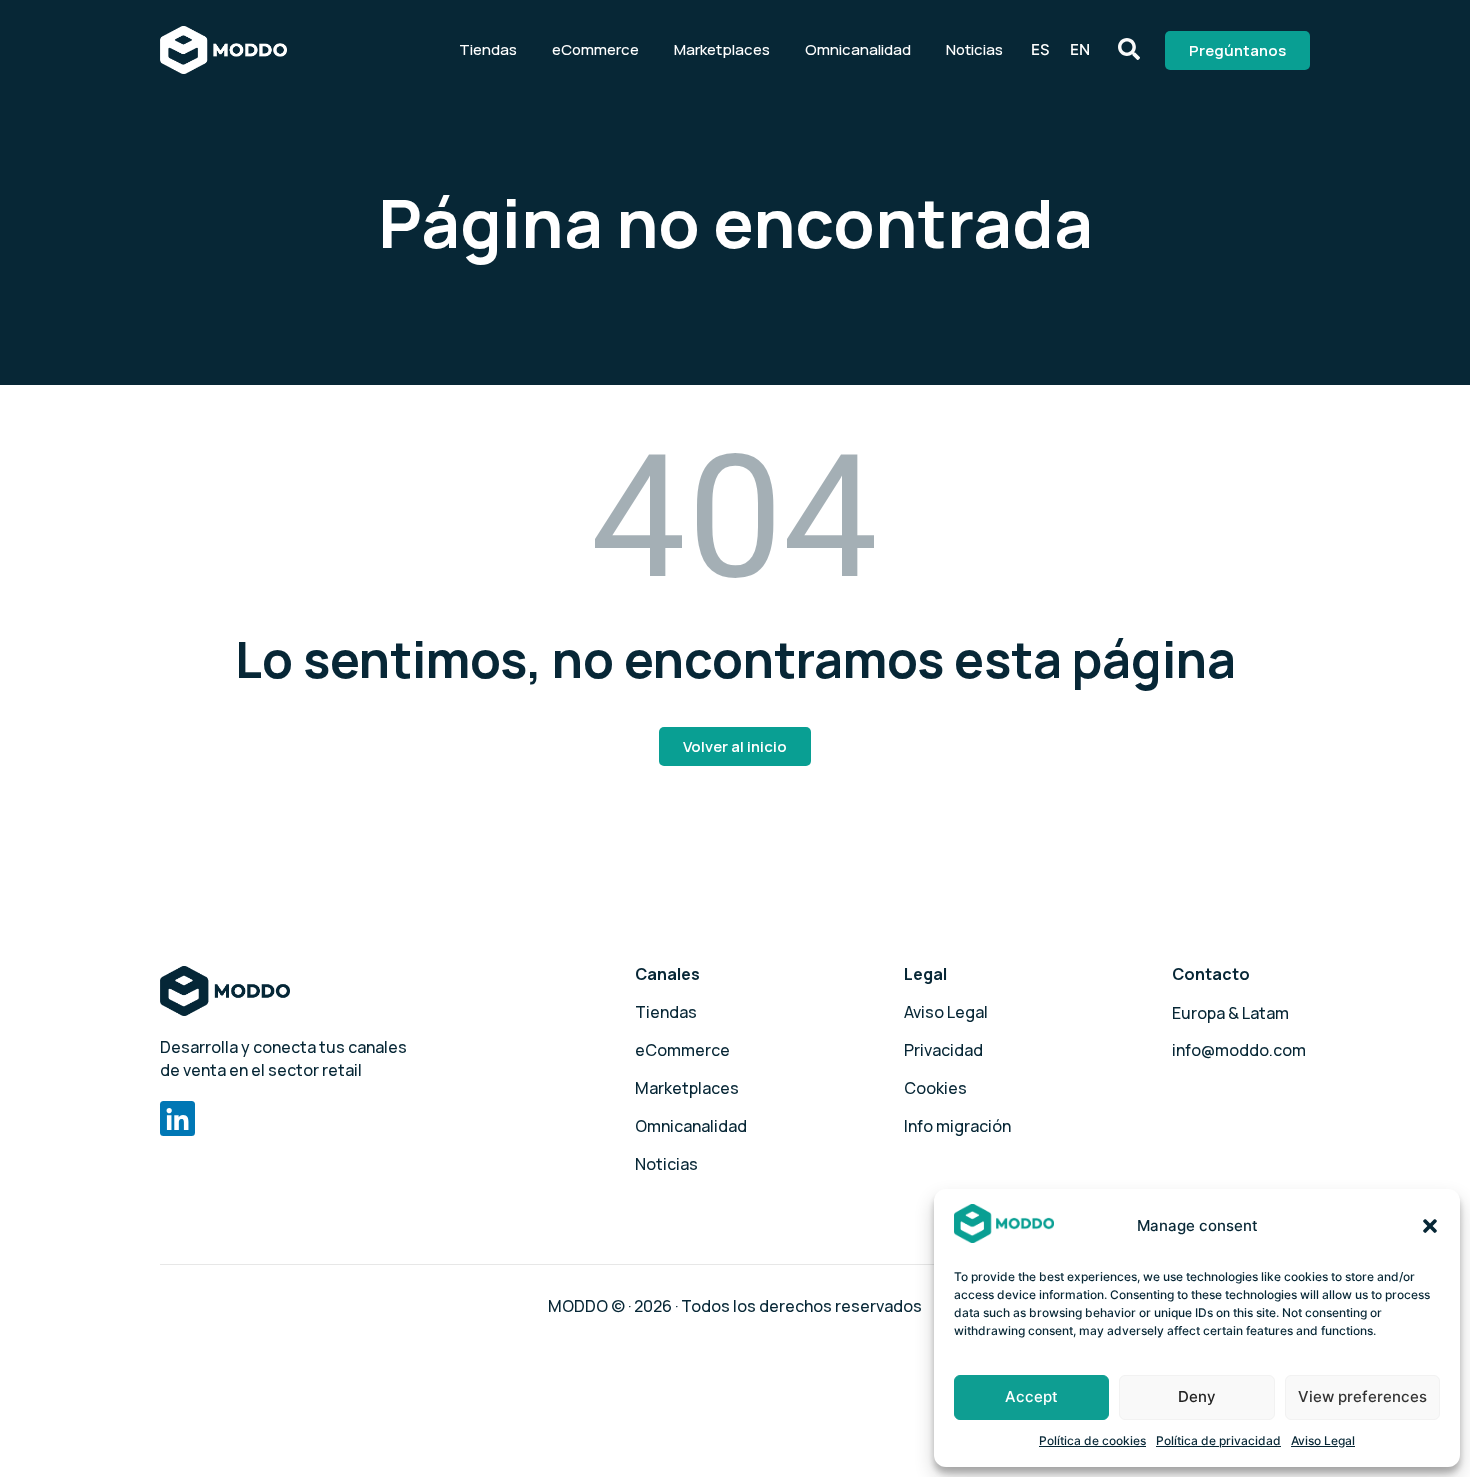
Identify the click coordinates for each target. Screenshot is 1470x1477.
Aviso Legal (1323, 1440)
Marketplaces (722, 49)
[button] (1430, 1226)
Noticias (974, 49)
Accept (1031, 1396)
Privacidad (943, 1050)
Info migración (957, 1126)
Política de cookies (1092, 1440)
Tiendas (488, 49)
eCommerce (595, 49)
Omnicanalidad (858, 49)
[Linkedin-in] (177, 1118)
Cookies (935, 1088)
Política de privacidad (1218, 1440)
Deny (1197, 1396)
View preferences (1362, 1396)
